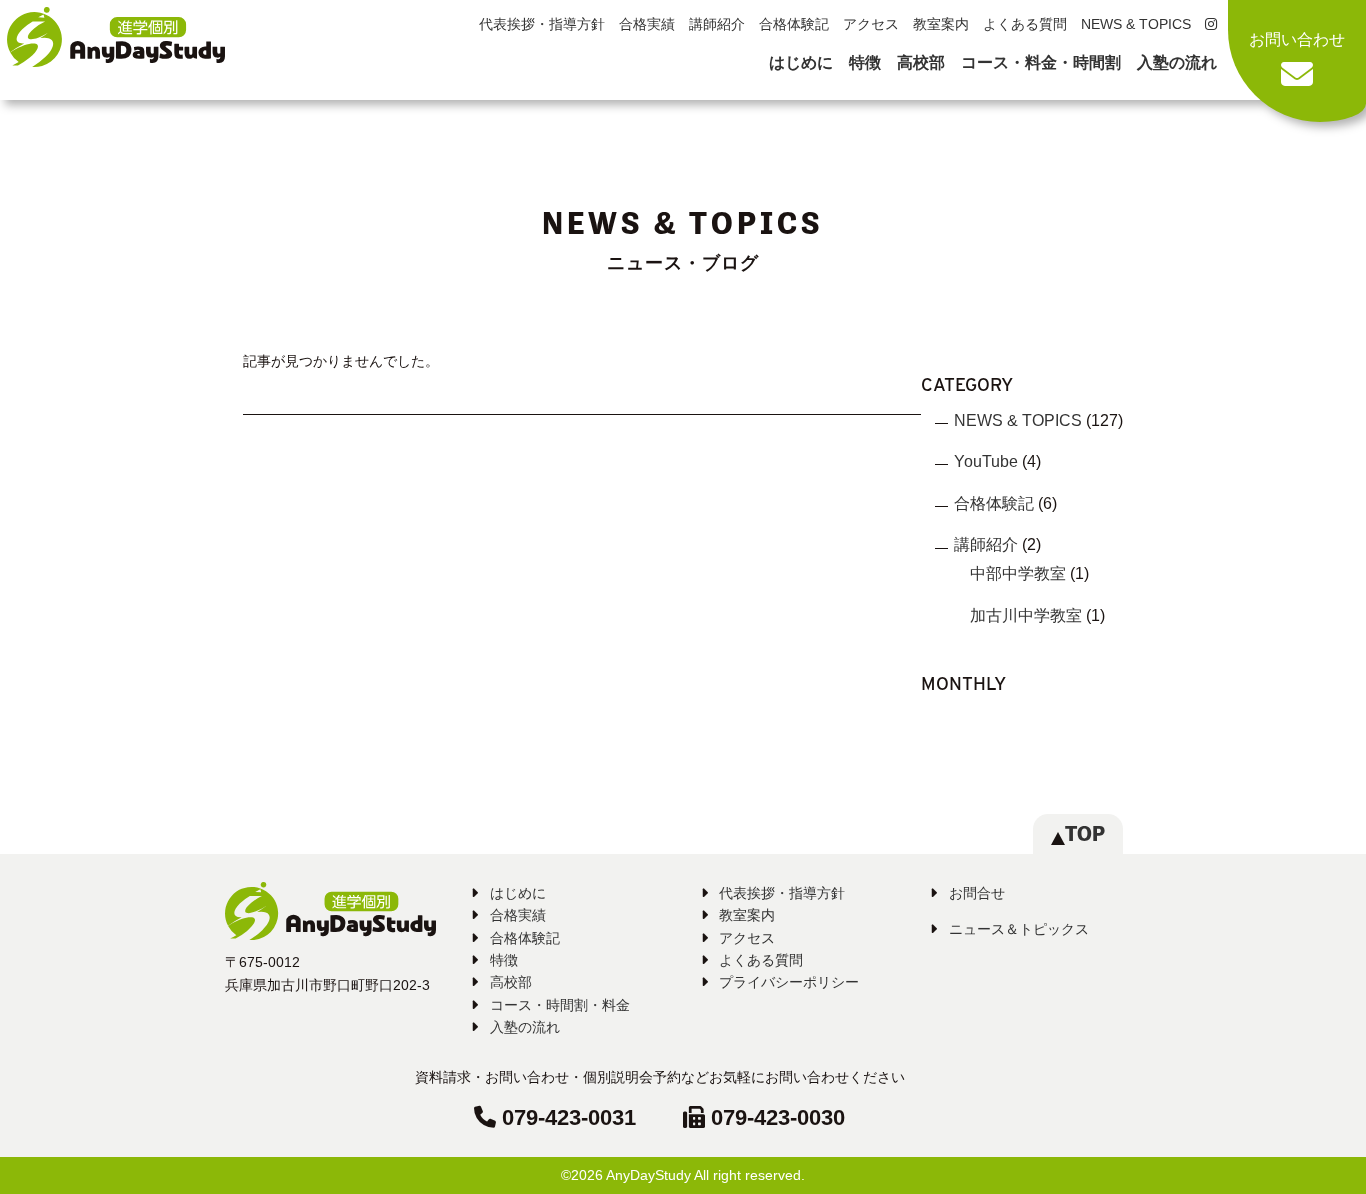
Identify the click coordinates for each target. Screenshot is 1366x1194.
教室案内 (941, 24)
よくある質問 (1025, 24)
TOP (1085, 833)
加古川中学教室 (1026, 615)
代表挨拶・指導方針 (542, 24)
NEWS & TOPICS (1136, 24)
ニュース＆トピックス (1019, 929)
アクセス (871, 24)
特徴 (865, 62)
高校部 (921, 62)
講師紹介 (717, 24)
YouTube (986, 461)
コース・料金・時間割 (1041, 62)
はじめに (801, 62)
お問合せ (977, 893)
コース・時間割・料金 (560, 1005)
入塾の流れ (1177, 62)
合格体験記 (794, 24)
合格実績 (647, 24)
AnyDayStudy (648, 1175)
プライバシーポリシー (789, 982)
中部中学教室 (1018, 573)
